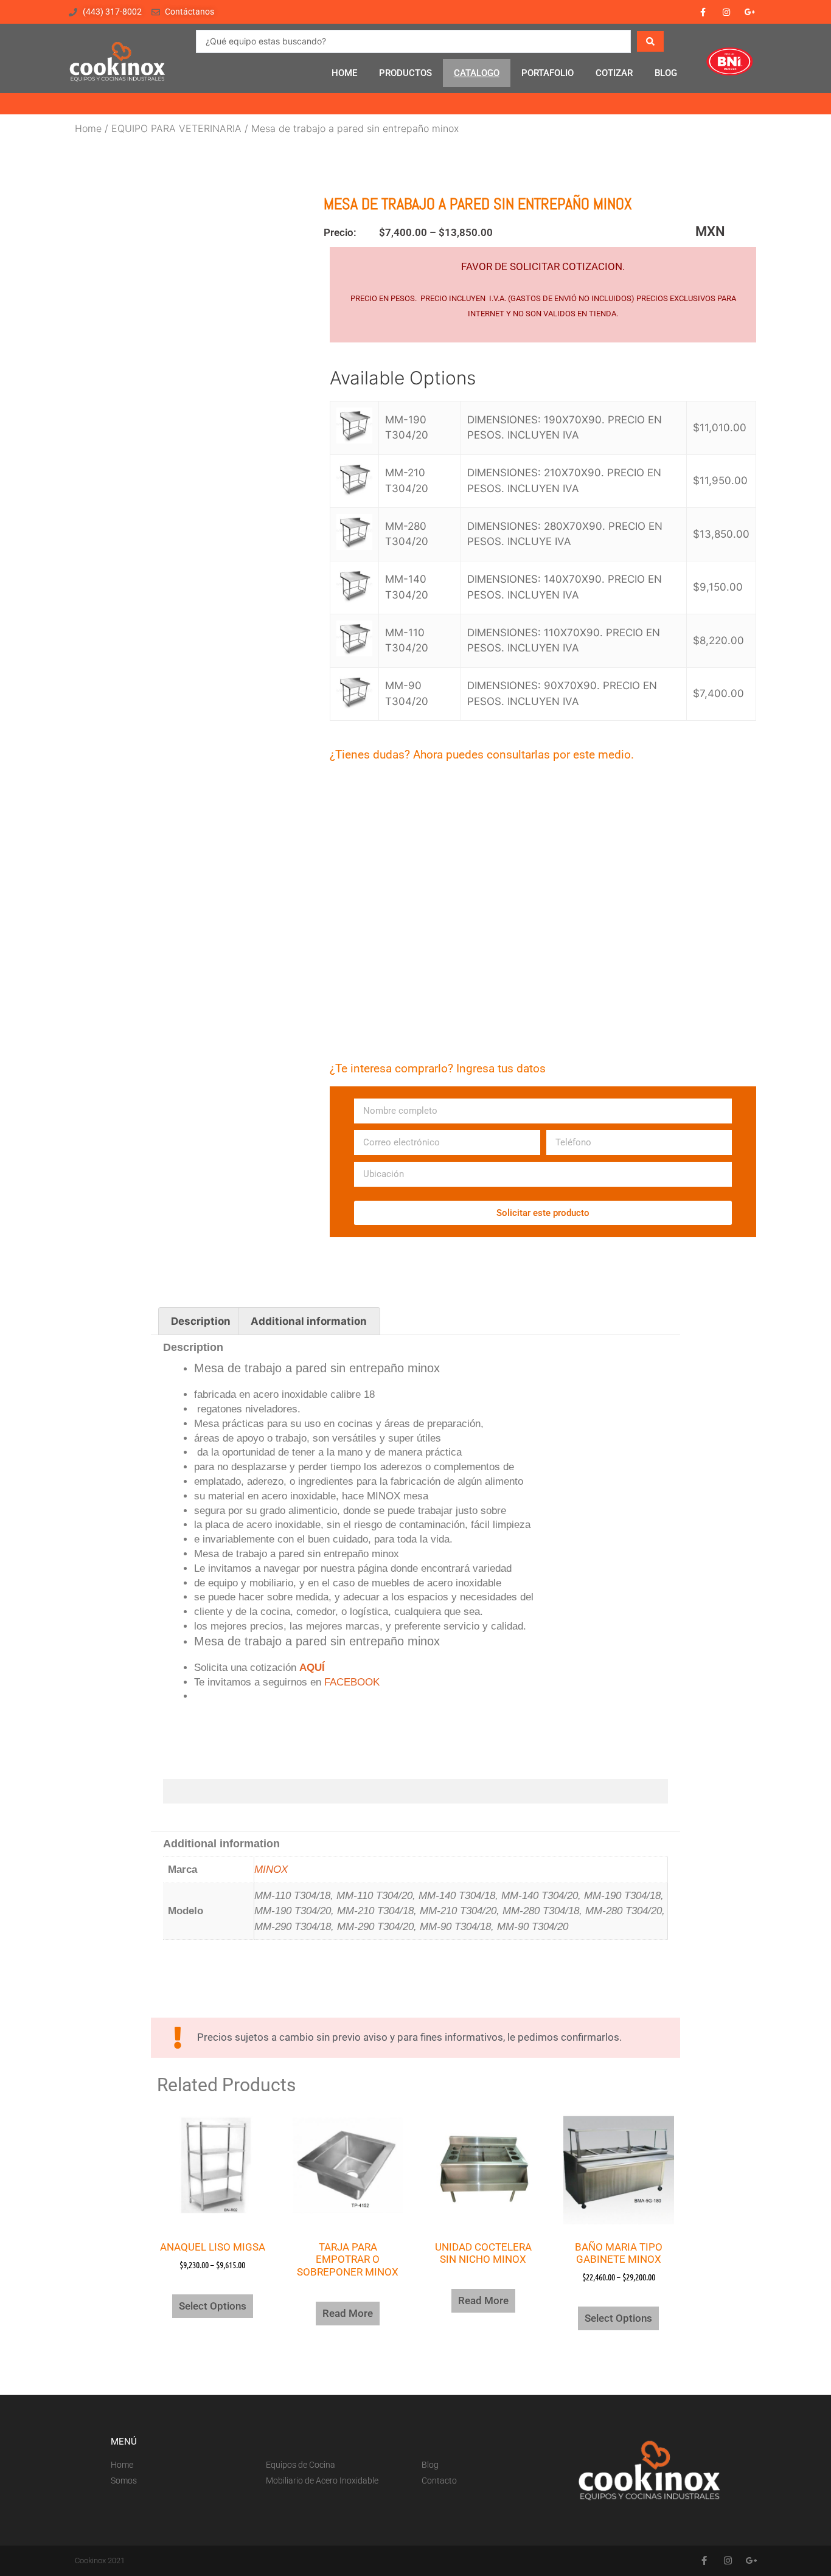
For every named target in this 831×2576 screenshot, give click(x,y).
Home (88, 128)
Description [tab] (201, 1321)
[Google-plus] (750, 12)
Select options (213, 2306)
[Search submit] (650, 41)
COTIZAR (614, 73)
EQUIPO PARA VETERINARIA (176, 128)
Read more (348, 2313)
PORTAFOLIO (548, 73)
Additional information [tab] (309, 1321)
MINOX (271, 1870)
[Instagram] (727, 12)
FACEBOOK (352, 1682)
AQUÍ (312, 1668)
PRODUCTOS (405, 73)
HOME (344, 73)
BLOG (666, 73)
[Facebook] (702, 12)
